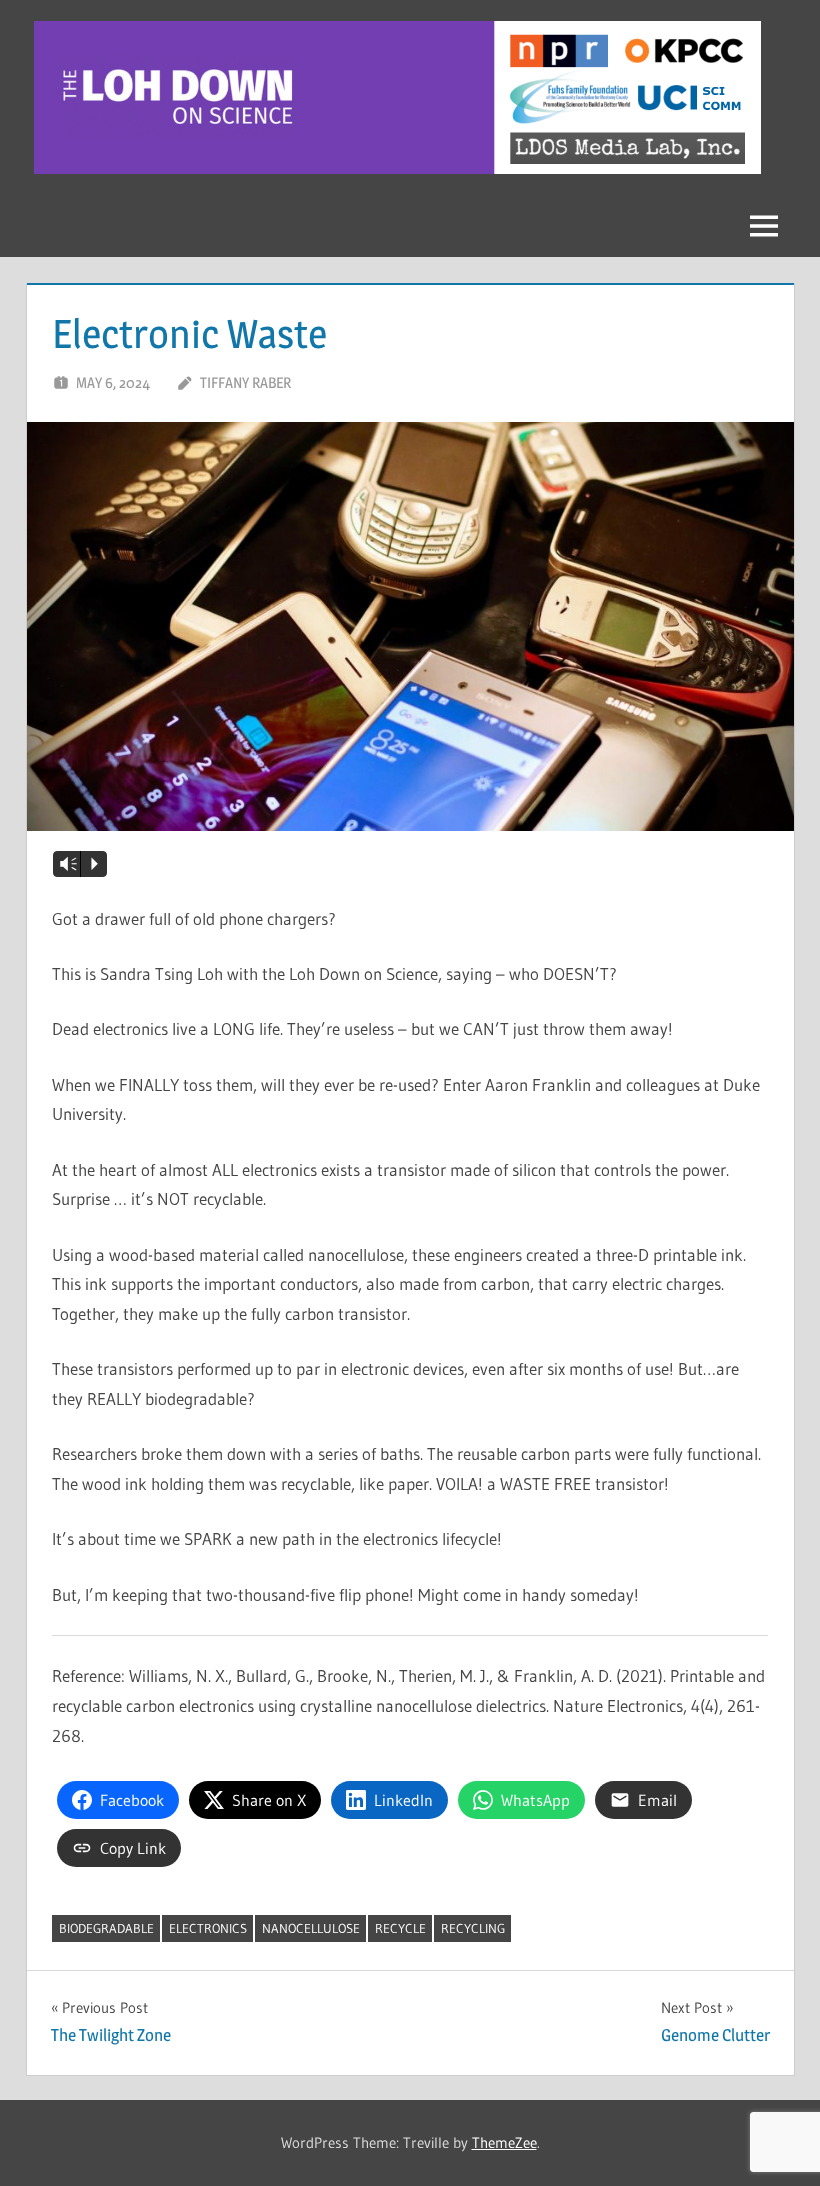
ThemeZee (504, 2142)
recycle (400, 1928)
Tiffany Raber (245, 382)
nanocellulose (311, 1928)
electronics (208, 1928)
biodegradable (106, 1928)
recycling (473, 1928)
